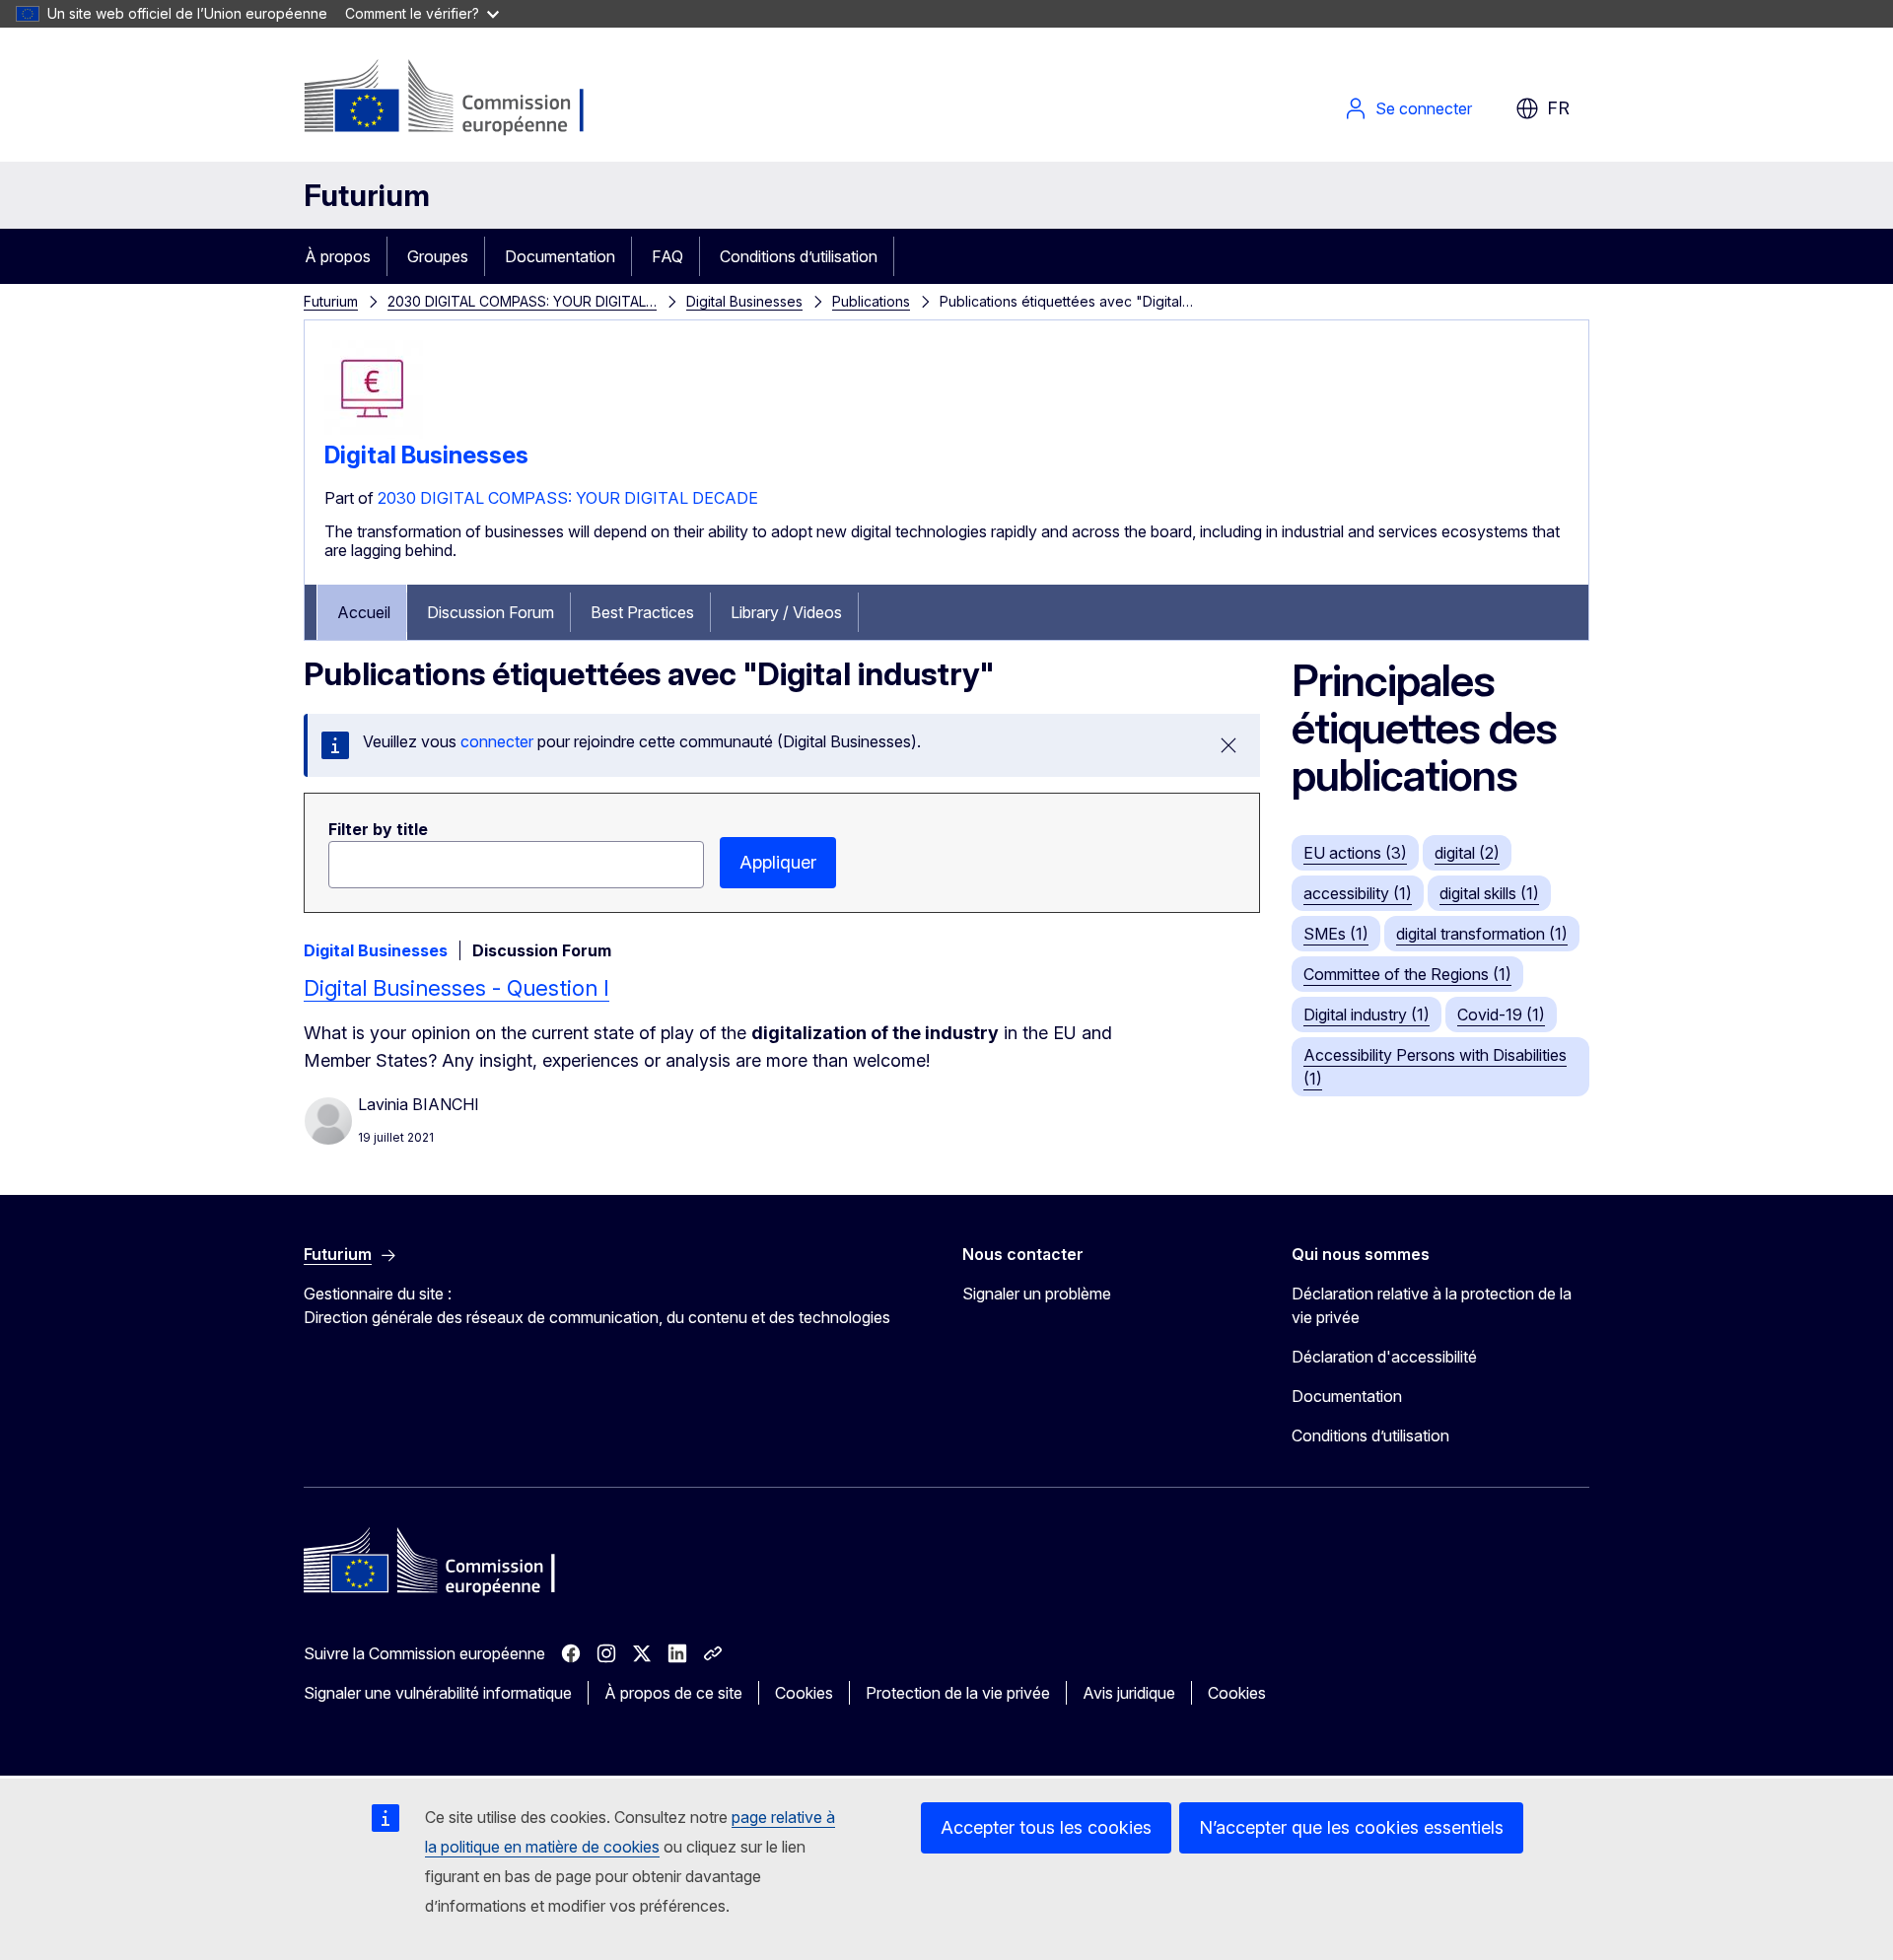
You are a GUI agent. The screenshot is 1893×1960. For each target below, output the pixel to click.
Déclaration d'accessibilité (1384, 1357)
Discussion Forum (491, 612)
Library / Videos (786, 612)
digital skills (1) (1489, 893)
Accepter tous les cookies (1046, 1827)
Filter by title (378, 829)
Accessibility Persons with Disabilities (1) (1435, 1067)
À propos (338, 256)
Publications (871, 301)
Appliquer (778, 862)
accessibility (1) (1358, 893)
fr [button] (1558, 108)
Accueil (364, 612)
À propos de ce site (673, 1693)
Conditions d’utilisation (799, 256)
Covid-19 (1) (1501, 1015)
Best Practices (642, 612)
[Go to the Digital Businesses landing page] (374, 433)
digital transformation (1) (1482, 934)
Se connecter (1424, 108)
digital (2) (1467, 853)
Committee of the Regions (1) (1407, 974)
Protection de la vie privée (958, 1693)
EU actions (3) (1355, 853)
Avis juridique (1129, 1693)
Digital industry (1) (1367, 1015)
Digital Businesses (744, 301)
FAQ (667, 256)
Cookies (804, 1693)
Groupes (438, 256)
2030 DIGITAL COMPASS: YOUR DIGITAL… (522, 301)
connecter (497, 741)
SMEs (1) (1336, 934)
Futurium (367, 195)
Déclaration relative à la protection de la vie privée (1432, 1305)
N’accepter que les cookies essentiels (1351, 1827)
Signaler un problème (1037, 1294)
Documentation (560, 256)
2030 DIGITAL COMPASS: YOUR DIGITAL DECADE (568, 498)
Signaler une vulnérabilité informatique (438, 1693)
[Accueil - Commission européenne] (463, 99)
